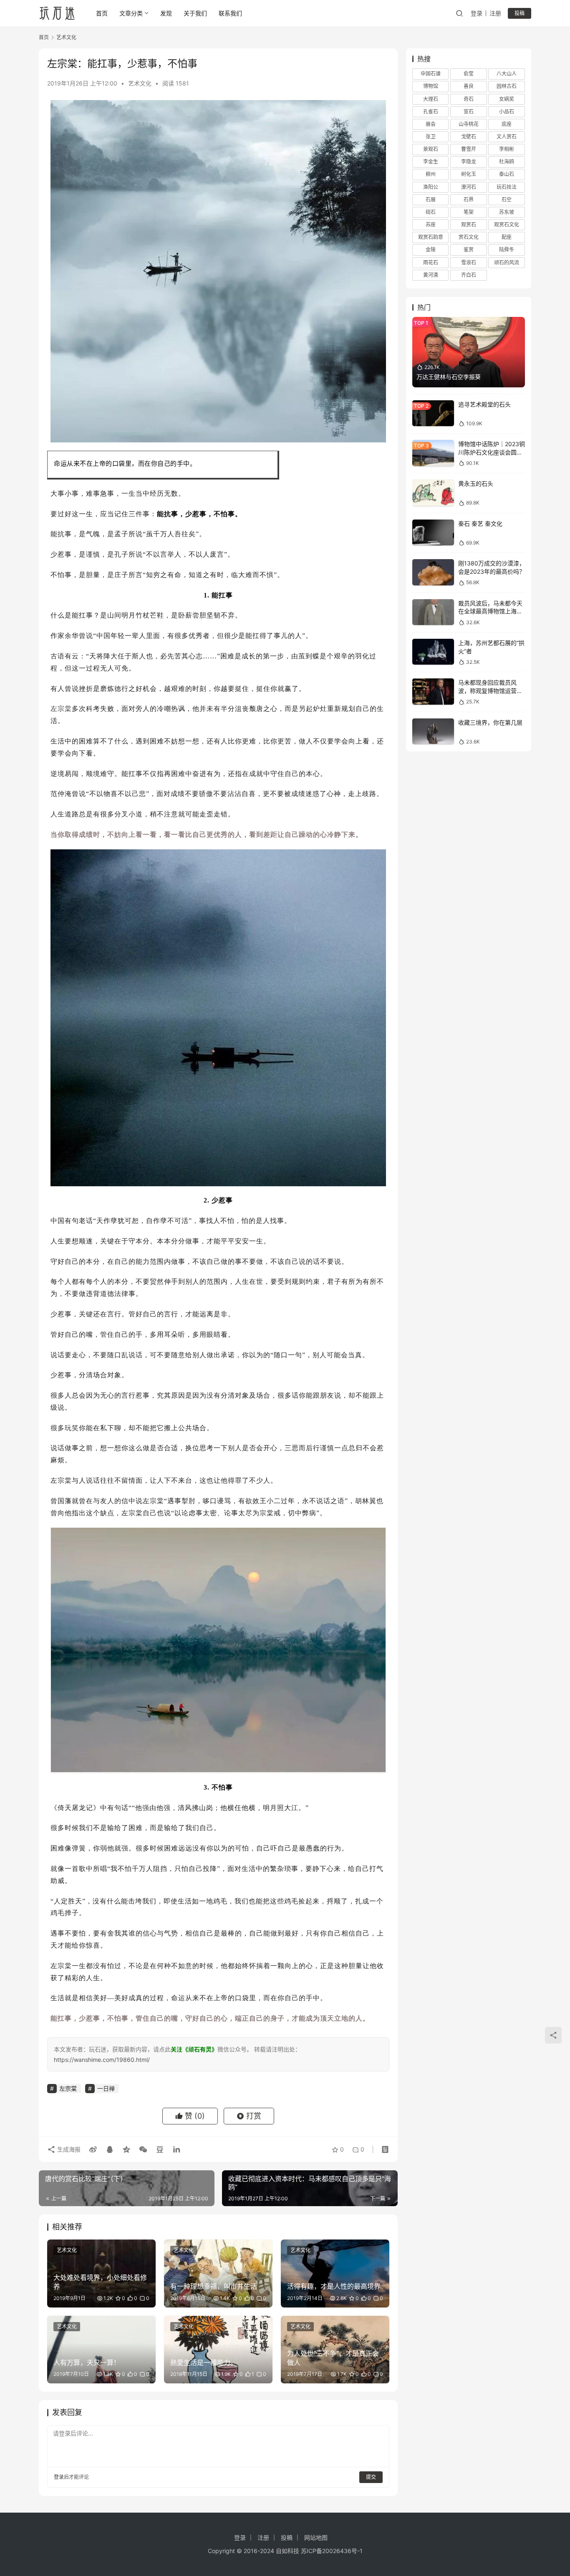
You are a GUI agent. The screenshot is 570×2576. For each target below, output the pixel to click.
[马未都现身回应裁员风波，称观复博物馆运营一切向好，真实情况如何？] (433, 692)
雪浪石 (469, 262)
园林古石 (507, 86)
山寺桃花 (469, 124)
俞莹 (469, 74)
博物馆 (431, 86)
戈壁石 (469, 137)
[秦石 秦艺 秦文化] (433, 533)
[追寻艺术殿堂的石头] (433, 413)
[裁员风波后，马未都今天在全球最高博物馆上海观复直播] (433, 612)
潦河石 (469, 187)
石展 (431, 200)
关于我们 (195, 13)
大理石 (431, 99)
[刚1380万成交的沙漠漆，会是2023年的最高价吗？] (433, 572)
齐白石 (469, 275)
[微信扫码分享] (143, 2149)
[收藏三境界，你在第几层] (433, 732)
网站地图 (316, 2537)
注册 (495, 13)
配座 (507, 237)
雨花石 (431, 262)
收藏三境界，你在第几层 (490, 722)
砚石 (431, 212)
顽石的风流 (507, 262)
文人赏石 (507, 137)
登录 (477, 13)
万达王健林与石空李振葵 (449, 377)
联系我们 (230, 13)
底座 (507, 124)
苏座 (431, 225)
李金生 (431, 162)
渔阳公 (431, 187)
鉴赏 (469, 250)
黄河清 (431, 275)
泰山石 (507, 174)
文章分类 (131, 13)
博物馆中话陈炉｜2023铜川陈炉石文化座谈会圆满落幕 (492, 452)
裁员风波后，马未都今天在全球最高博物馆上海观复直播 (490, 611)
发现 (166, 13)
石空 (507, 200)
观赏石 (469, 225)
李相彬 (507, 149)
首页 (102, 13)
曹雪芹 (469, 149)
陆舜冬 (507, 250)
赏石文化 (469, 237)
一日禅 (106, 2088)
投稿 (520, 13)
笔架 (469, 212)
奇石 (469, 99)
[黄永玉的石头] (433, 493)
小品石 (507, 112)
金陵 (431, 250)
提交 (371, 2477)
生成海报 (68, 2149)
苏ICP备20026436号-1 (332, 2551)
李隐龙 (469, 162)
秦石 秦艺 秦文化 (480, 523)
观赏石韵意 (431, 237)
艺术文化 (140, 83)
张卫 (431, 137)
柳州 (431, 174)
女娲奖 (507, 99)
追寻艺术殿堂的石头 (484, 404)
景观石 (431, 149)
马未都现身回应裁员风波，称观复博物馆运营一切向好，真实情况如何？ (490, 690)
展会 (431, 124)
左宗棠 (61, 709)
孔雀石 (431, 112)
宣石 (469, 112)
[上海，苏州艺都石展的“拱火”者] (433, 652)
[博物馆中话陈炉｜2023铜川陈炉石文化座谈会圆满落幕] (433, 453)
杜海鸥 (507, 162)
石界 (469, 200)
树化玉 (469, 174)
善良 (469, 86)
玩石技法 (507, 187)
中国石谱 (431, 74)
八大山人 (507, 74)
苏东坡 (507, 212)
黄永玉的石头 (476, 483)
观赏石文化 (507, 225)
